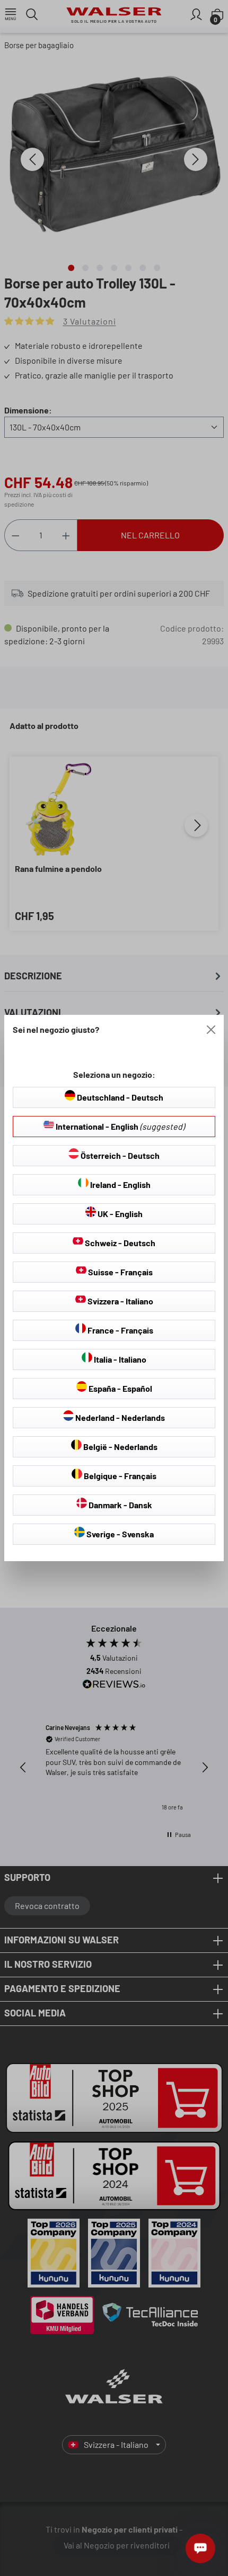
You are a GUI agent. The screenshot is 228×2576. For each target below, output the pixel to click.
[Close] (211, 1030)
